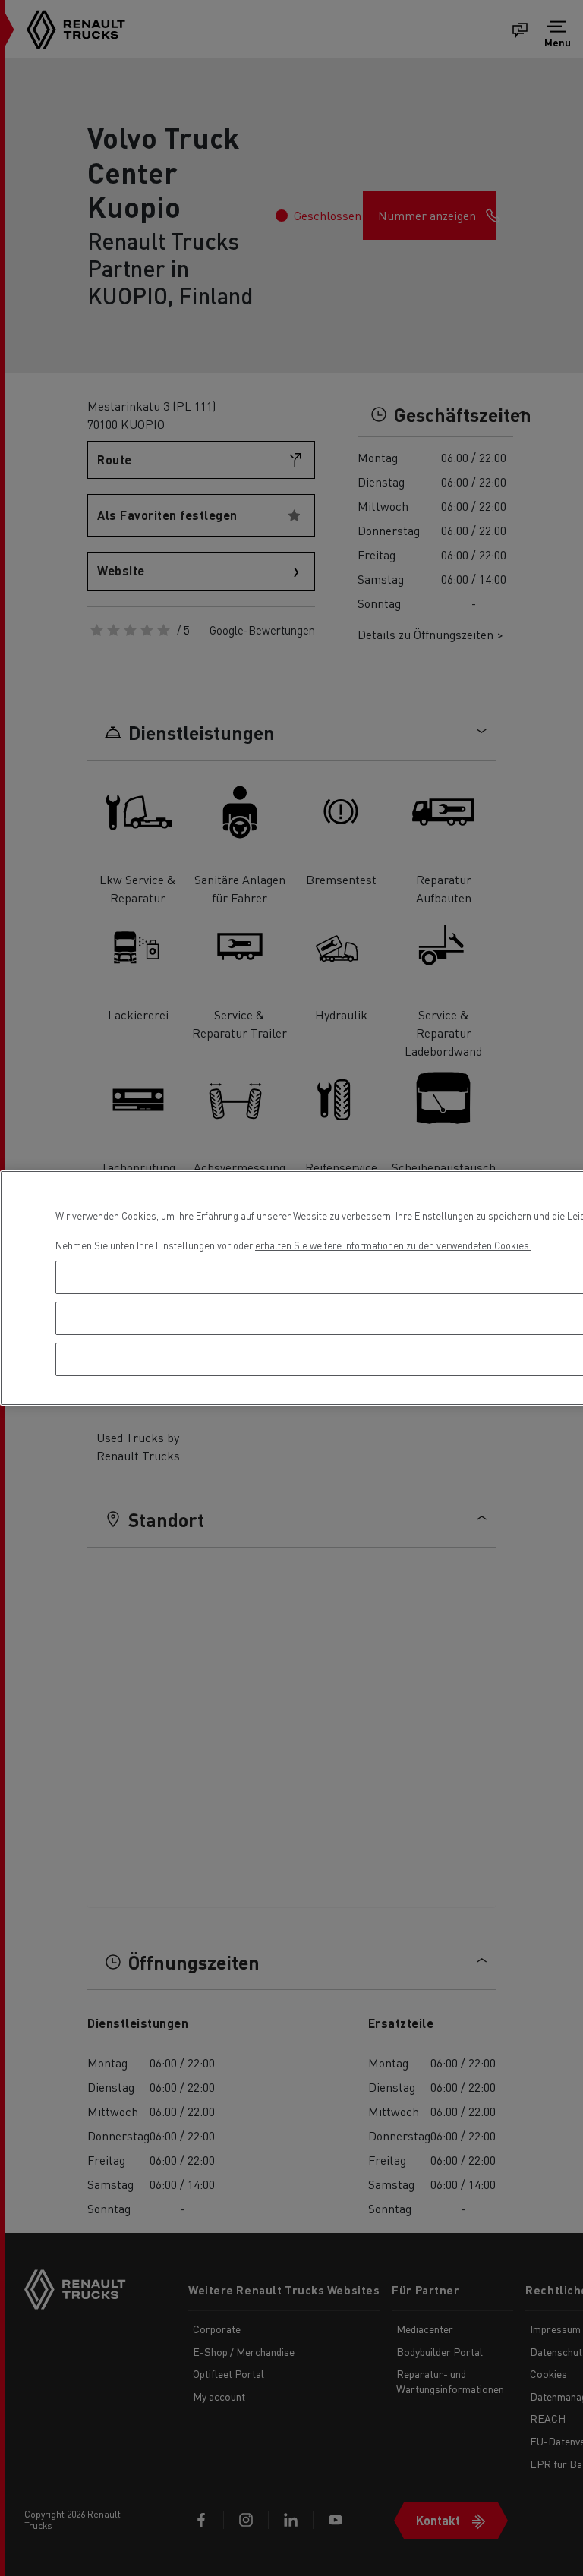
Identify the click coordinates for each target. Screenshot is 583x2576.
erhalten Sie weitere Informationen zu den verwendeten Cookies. (393, 1245)
